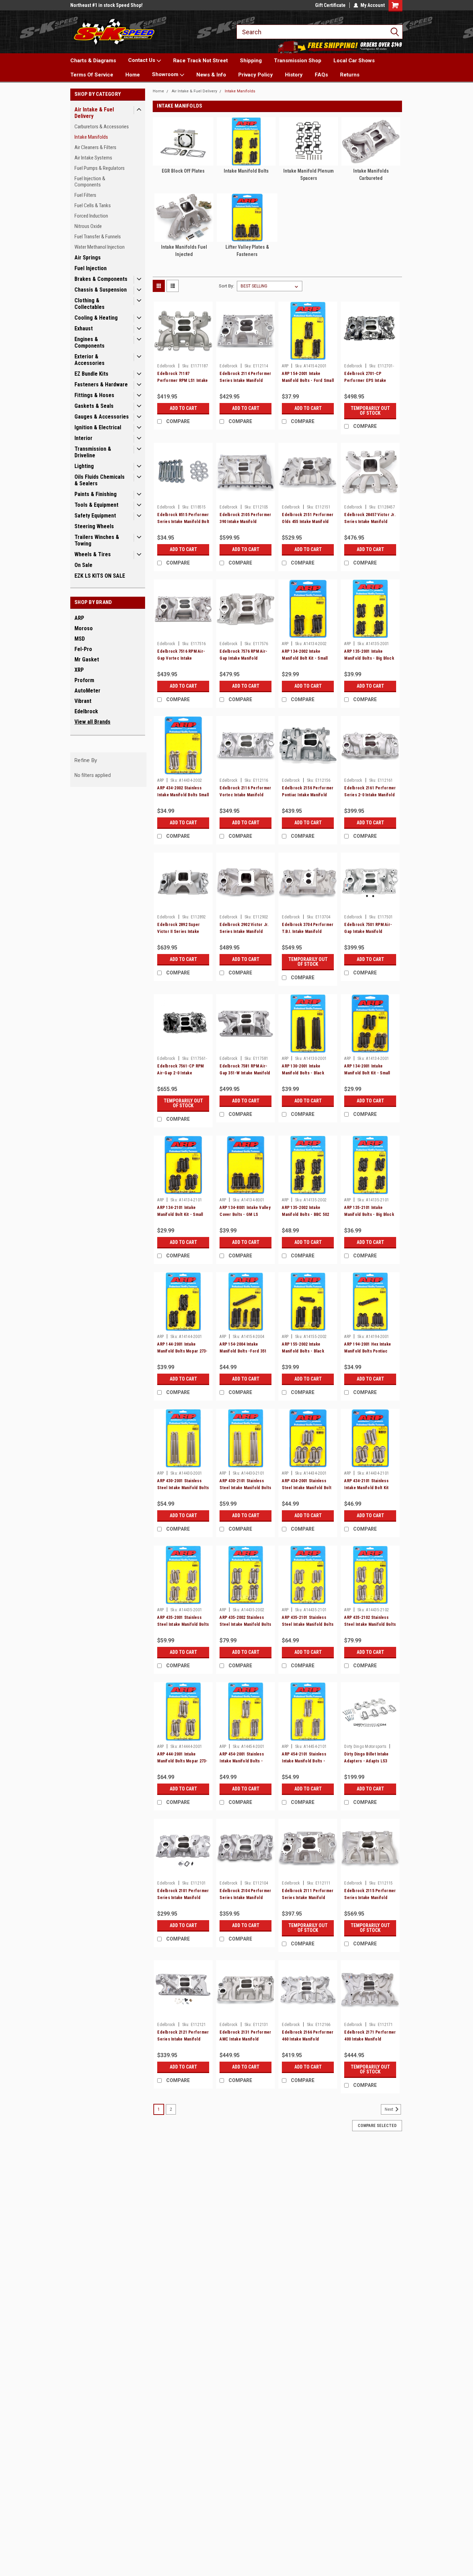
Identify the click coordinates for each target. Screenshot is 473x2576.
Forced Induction (91, 216)
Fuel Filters (85, 195)
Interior (83, 438)
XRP (79, 670)
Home (133, 75)
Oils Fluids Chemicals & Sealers (100, 480)
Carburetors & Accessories (102, 127)
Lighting (84, 466)
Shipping (251, 61)
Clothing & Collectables (90, 304)
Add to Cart (183, 408)
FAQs (321, 75)
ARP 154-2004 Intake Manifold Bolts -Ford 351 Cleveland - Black (243, 1351)
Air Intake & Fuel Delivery (94, 113)
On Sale (83, 565)
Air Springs (88, 258)
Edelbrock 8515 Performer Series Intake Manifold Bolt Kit (183, 522)
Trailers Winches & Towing (97, 540)
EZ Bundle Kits (91, 374)
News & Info (211, 75)
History (294, 75)
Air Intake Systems (93, 158)
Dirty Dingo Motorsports (365, 1747)
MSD (80, 639)
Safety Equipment (95, 516)
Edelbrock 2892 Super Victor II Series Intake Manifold (179, 932)
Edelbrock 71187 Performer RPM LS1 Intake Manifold (182, 381)
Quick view (183, 355)
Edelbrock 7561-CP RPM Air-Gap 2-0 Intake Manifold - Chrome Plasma (182, 1073)
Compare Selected (377, 2126)
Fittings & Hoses (94, 395)
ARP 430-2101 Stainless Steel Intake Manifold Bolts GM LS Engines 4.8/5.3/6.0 (245, 1488)
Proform (84, 680)
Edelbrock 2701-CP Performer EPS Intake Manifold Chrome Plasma (368, 381)
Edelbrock (86, 711)
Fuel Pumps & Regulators (100, 168)
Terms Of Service (92, 75)
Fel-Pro (83, 649)
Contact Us (142, 60)
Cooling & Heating (96, 318)
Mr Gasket (87, 659)
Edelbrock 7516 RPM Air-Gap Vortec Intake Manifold (181, 658)
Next (390, 2109)
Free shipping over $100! (96, 5)
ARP (79, 618)
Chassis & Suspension (101, 290)
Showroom (166, 74)
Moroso (84, 628)
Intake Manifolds (91, 137)
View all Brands (92, 722)
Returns (350, 75)
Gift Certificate (330, 5)
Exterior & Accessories (90, 360)
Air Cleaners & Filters (95, 147)
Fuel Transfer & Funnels (98, 237)
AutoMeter (87, 691)
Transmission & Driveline (93, 452)
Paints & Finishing (96, 494)
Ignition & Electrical (98, 427)
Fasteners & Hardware (101, 384)
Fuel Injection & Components (90, 182)
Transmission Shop (298, 61)
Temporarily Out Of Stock (370, 411)
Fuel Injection (91, 268)
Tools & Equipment (96, 505)
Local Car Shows (354, 61)
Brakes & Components (101, 279)
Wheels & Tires (93, 554)
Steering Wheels (94, 526)
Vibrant (83, 701)
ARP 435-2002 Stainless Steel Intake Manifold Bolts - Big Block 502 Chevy (245, 1624)
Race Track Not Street (200, 61)
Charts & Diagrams (93, 61)
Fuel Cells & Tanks (93, 205)
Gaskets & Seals (94, 406)
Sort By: (226, 286)
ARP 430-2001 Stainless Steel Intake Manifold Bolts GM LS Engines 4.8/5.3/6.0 (183, 1488)
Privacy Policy (256, 75)
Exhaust (84, 328)
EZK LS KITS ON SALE (100, 576)
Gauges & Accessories (102, 417)
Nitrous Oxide (88, 226)
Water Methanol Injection (100, 247)
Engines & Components (90, 342)
